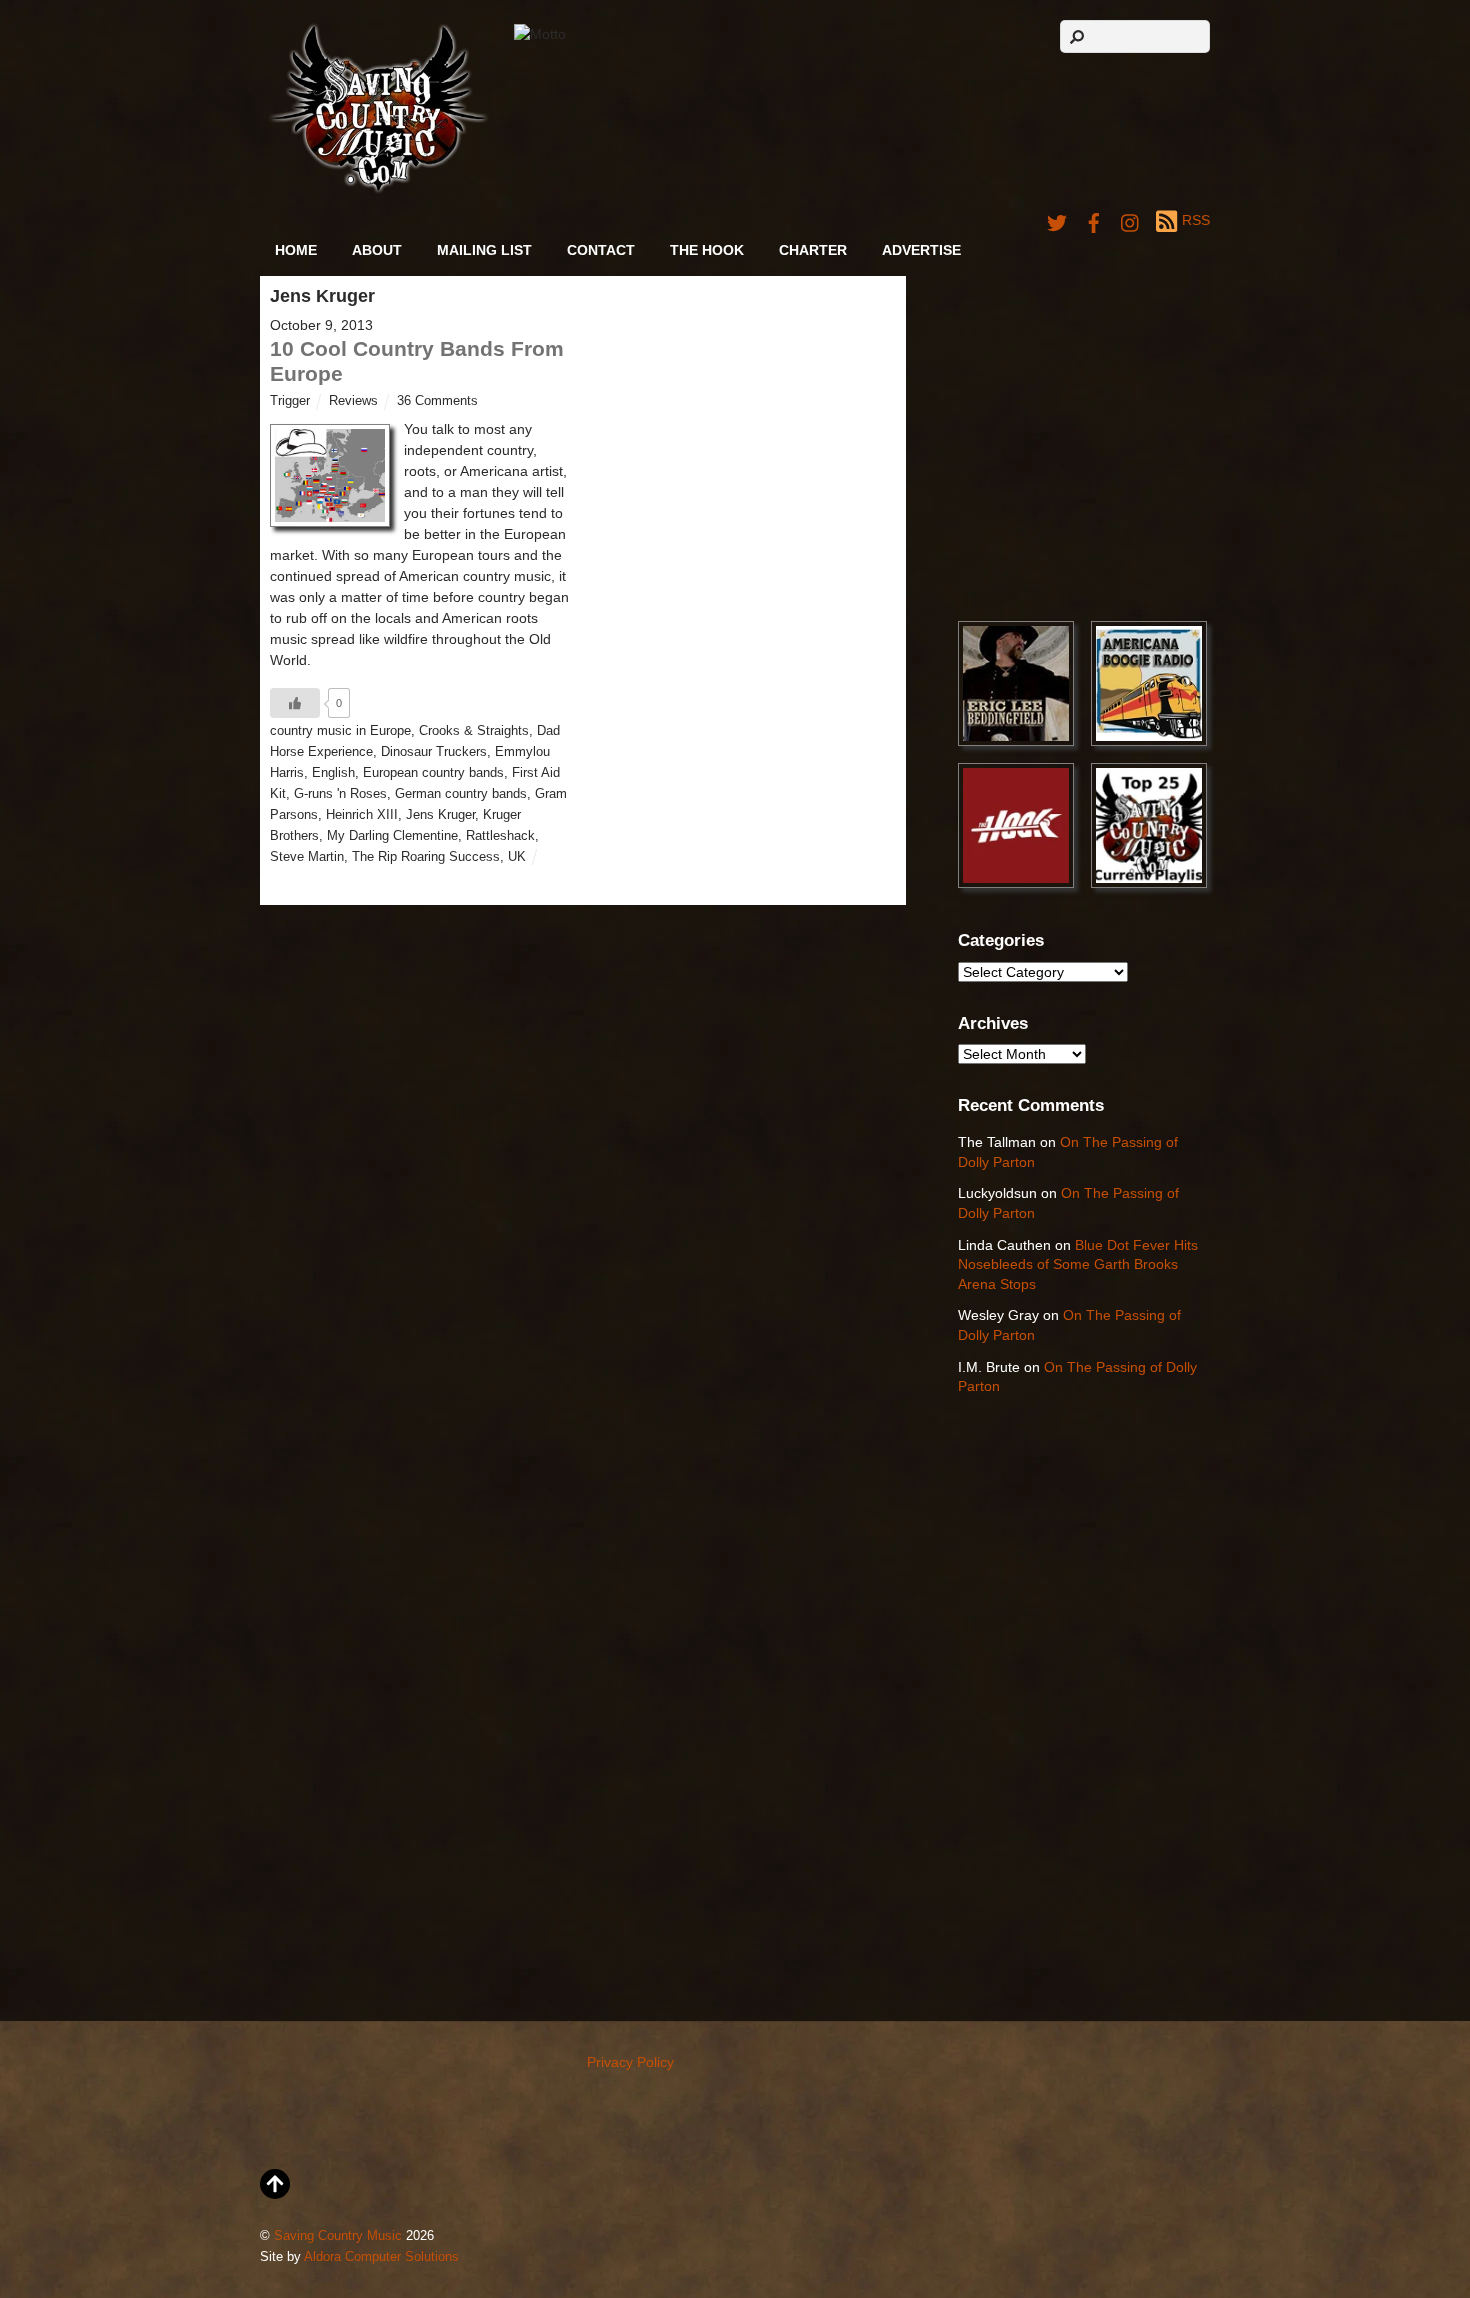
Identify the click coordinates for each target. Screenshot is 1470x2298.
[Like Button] (295, 703)
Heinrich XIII (362, 815)
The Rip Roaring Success (426, 857)
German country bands (461, 794)
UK (517, 857)
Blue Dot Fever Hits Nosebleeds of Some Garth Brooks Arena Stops (1078, 1264)
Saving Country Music (338, 2236)
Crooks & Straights (474, 731)
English (333, 773)
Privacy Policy (630, 2062)
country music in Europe (340, 731)
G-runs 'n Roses (340, 794)
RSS (1196, 220)
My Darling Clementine (392, 836)
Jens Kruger (440, 815)
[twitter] (1057, 220)
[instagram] (1131, 220)
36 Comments (437, 401)
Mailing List (484, 250)
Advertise (921, 250)
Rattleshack (500, 836)
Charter (813, 250)
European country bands (433, 773)
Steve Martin (307, 857)
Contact (601, 250)
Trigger (290, 401)
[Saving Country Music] (378, 189)
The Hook (707, 250)
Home (296, 250)
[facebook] (1094, 220)
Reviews (353, 401)
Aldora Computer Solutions (381, 2257)
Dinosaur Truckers (434, 752)
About (377, 250)
